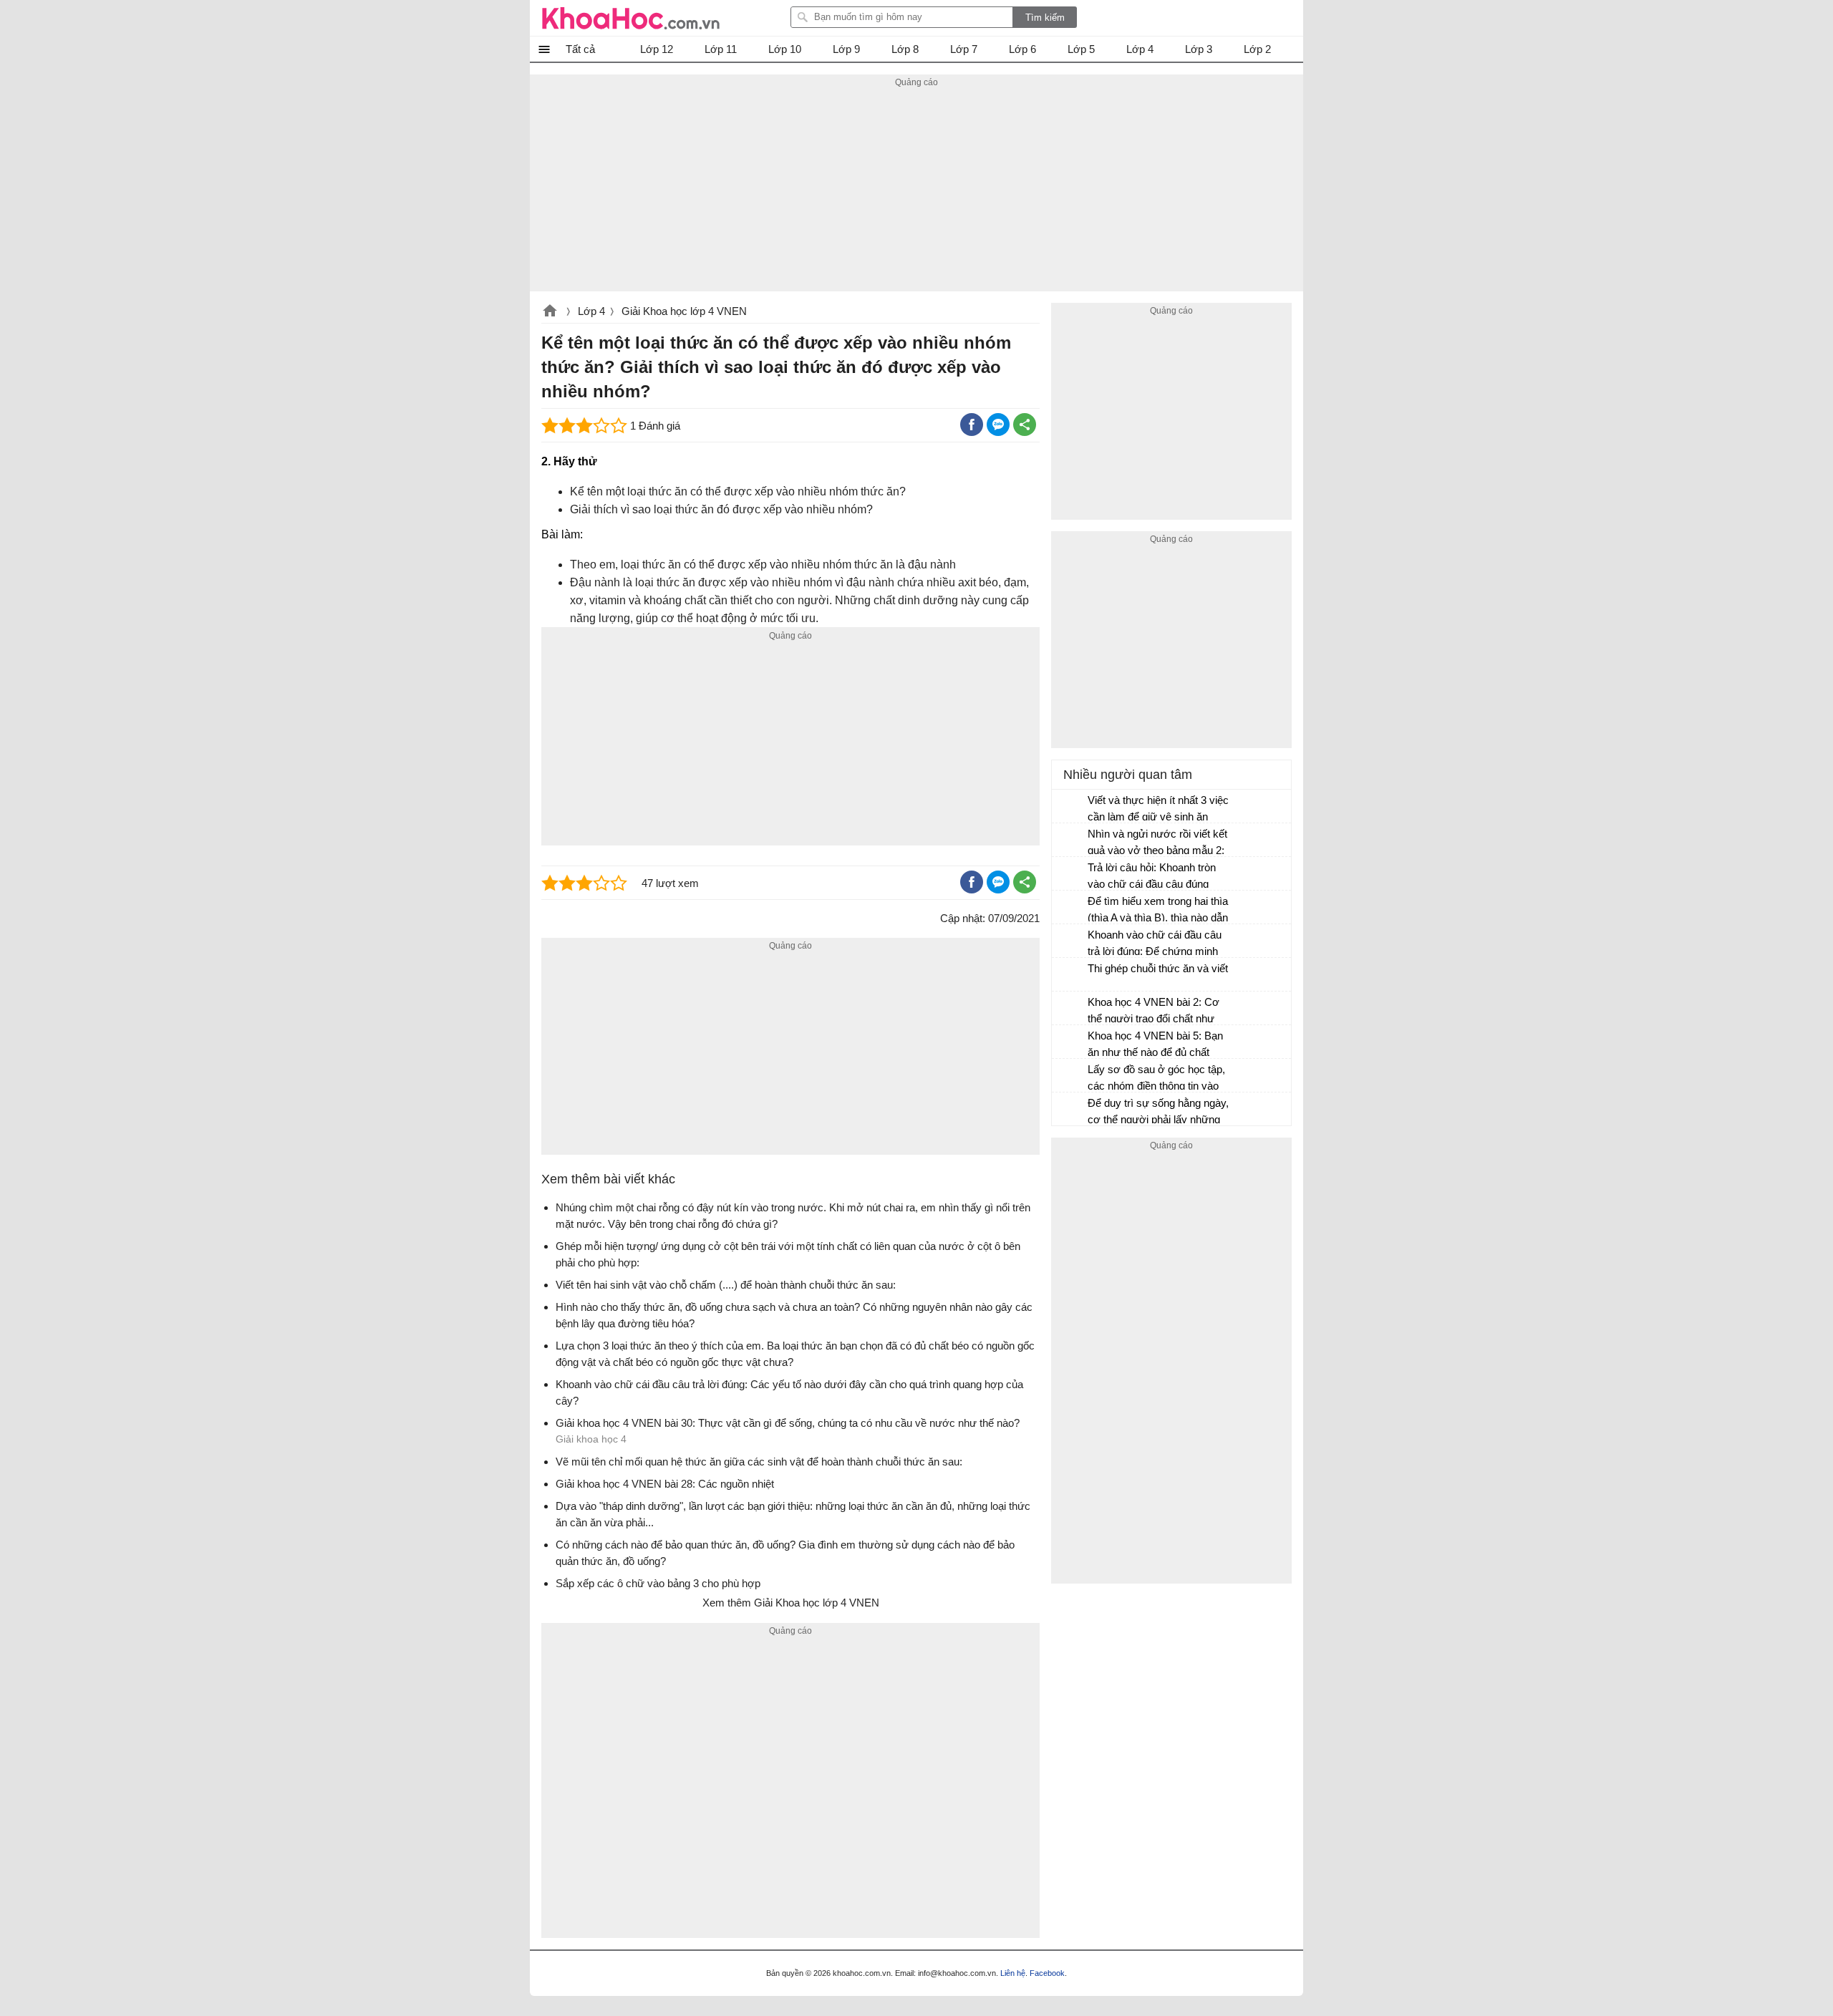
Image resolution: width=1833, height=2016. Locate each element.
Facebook (1047, 1973)
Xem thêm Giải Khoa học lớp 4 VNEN (791, 1603)
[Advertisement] (916, 191)
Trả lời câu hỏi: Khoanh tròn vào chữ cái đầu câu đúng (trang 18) (1152, 877)
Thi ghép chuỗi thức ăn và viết (1158, 968)
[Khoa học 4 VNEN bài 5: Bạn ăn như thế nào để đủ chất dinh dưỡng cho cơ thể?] (1070, 1042)
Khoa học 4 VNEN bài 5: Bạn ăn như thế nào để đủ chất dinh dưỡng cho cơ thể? (1155, 1046)
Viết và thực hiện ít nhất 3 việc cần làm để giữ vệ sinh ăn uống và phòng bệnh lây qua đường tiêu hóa (1158, 810)
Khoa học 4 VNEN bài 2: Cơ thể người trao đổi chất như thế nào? (1154, 1012)
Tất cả (580, 49)
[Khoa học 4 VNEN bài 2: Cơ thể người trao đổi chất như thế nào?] (1070, 1009)
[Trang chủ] (631, 18)
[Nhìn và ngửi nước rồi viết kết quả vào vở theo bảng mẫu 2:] (1070, 840)
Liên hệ (1013, 1973)
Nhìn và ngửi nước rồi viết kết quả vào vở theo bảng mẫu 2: (1157, 842)
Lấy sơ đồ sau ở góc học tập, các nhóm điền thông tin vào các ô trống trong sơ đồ (1156, 1079)
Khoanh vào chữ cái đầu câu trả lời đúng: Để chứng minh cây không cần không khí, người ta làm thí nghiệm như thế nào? (1155, 945)
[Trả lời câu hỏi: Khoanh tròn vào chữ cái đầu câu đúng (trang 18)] (1070, 874)
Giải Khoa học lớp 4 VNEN (684, 311)
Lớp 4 (591, 311)
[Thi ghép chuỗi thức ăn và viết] (1070, 975)
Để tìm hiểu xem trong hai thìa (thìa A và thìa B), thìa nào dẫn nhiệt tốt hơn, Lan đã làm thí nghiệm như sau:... (1158, 911)
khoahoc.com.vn (550, 312)
